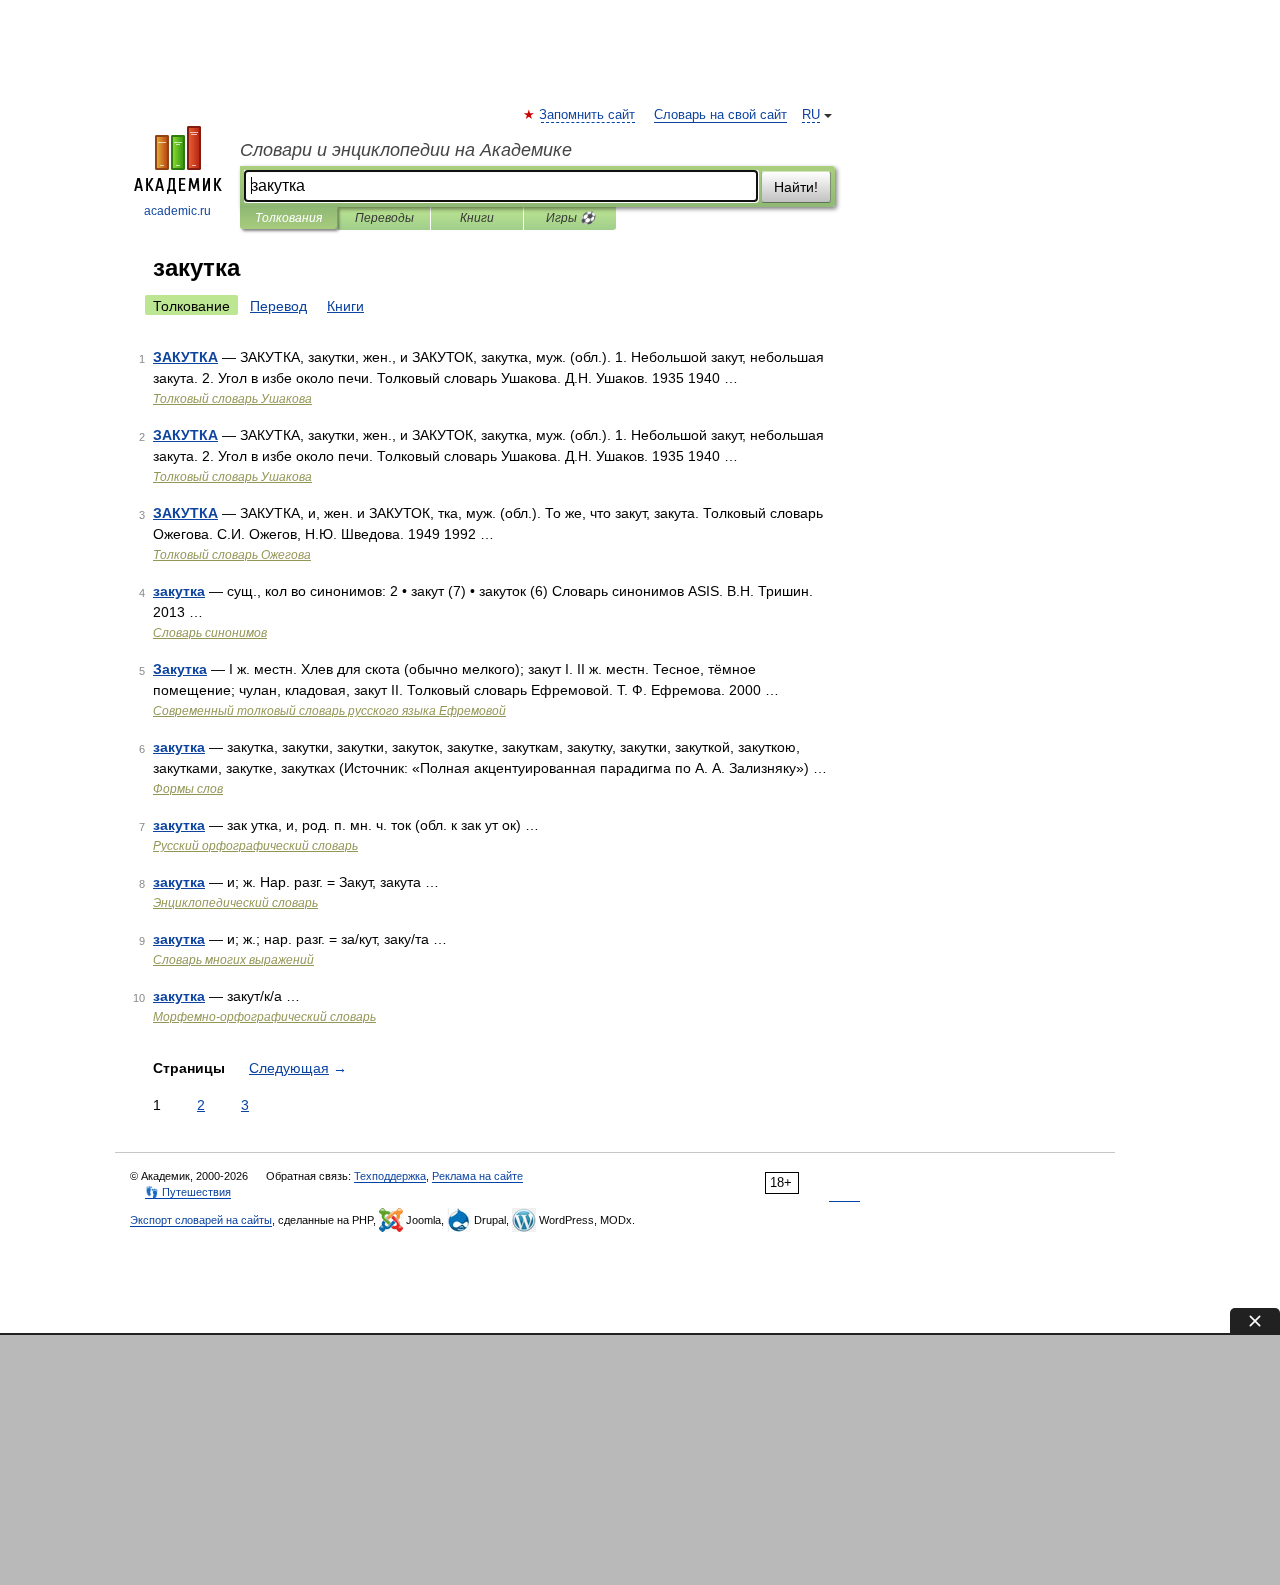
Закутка (180, 669)
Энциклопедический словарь (235, 903)
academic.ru (177, 211)
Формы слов (188, 789)
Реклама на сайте (477, 1176)
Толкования (288, 218)
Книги (477, 218)
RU (811, 115)
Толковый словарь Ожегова (232, 555)
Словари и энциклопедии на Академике (406, 150)
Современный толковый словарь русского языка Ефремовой (329, 711)
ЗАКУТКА (185, 357)
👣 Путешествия (188, 1192)
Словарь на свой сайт (720, 115)
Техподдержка (390, 1176)
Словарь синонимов (210, 633)
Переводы (384, 218)
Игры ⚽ (570, 218)
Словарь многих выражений (233, 960)
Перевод (278, 306)
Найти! (796, 187)
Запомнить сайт (588, 115)
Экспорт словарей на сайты (201, 1220)
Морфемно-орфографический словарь (264, 1017)
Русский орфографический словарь (255, 846)
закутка (179, 591)
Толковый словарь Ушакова (232, 399)
